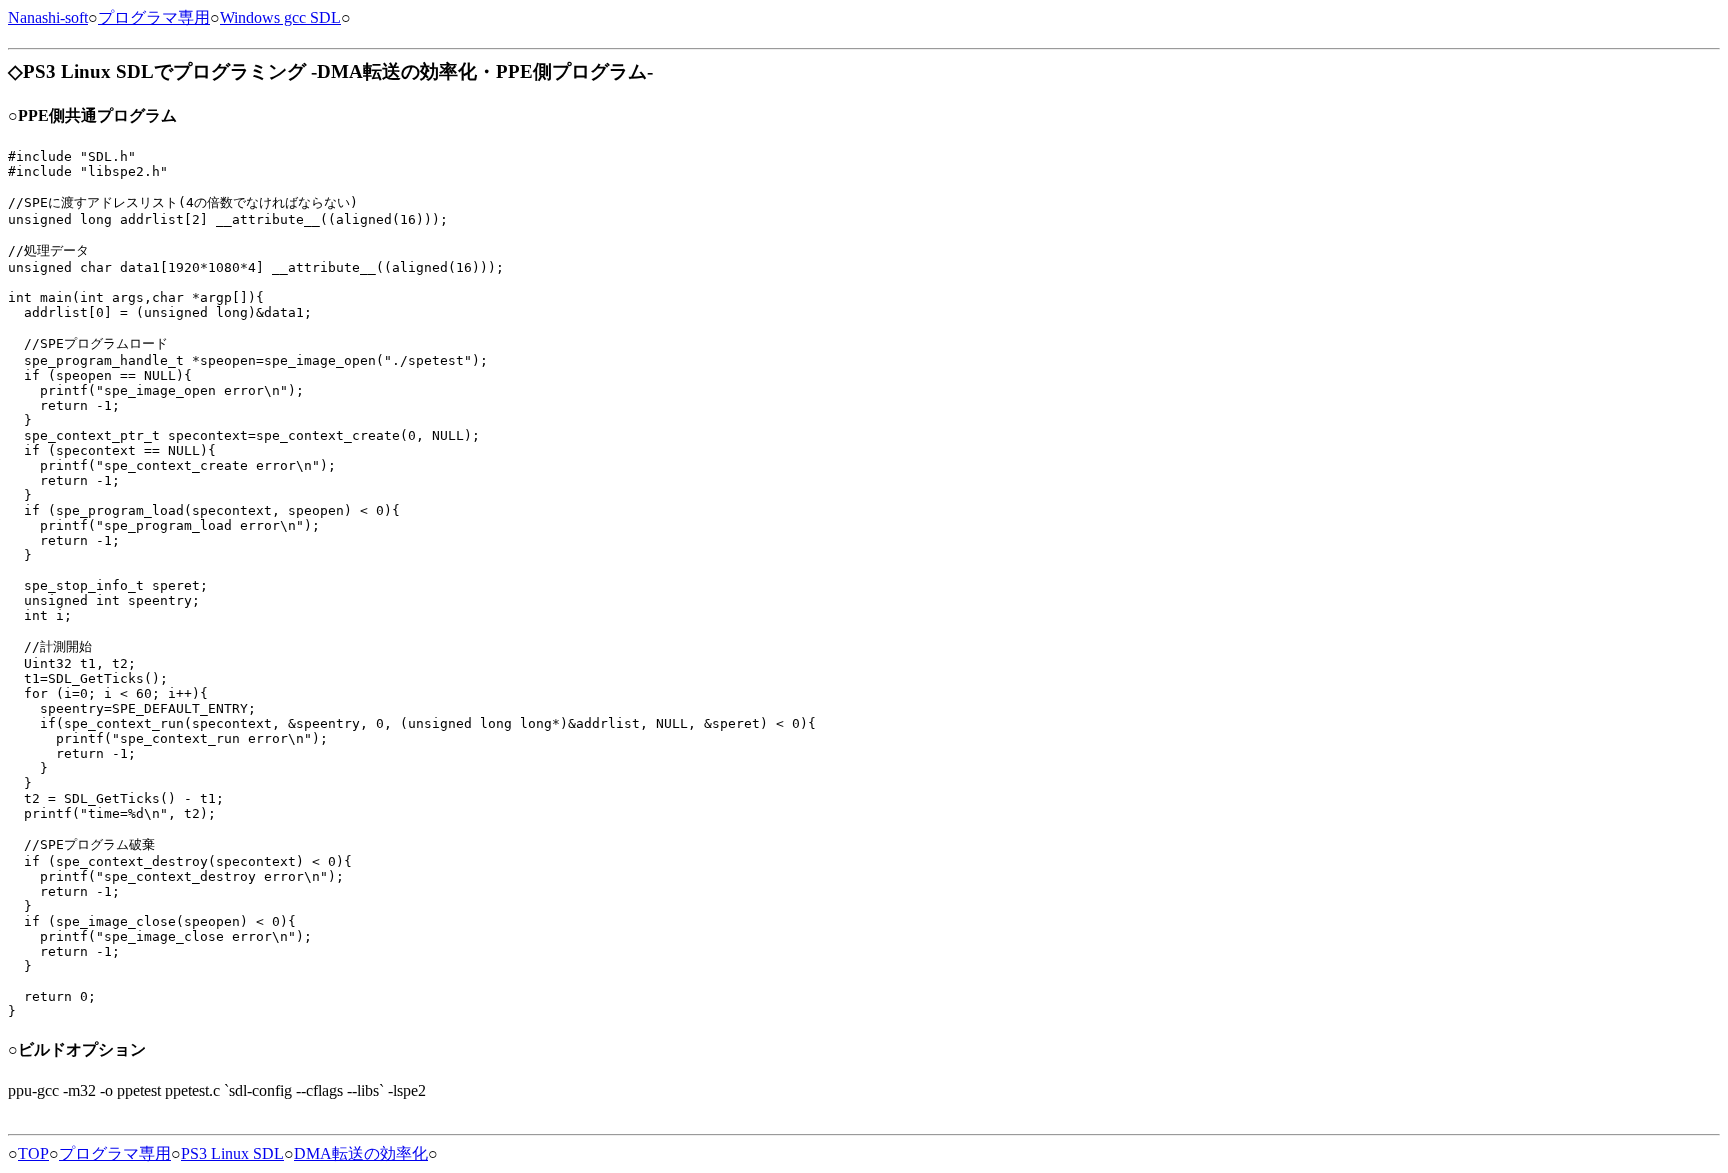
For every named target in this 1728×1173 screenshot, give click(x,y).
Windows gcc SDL (280, 17)
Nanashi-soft (48, 17)
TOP (33, 1153)
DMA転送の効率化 (361, 1153)
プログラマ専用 (154, 17)
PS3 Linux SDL (232, 1153)
